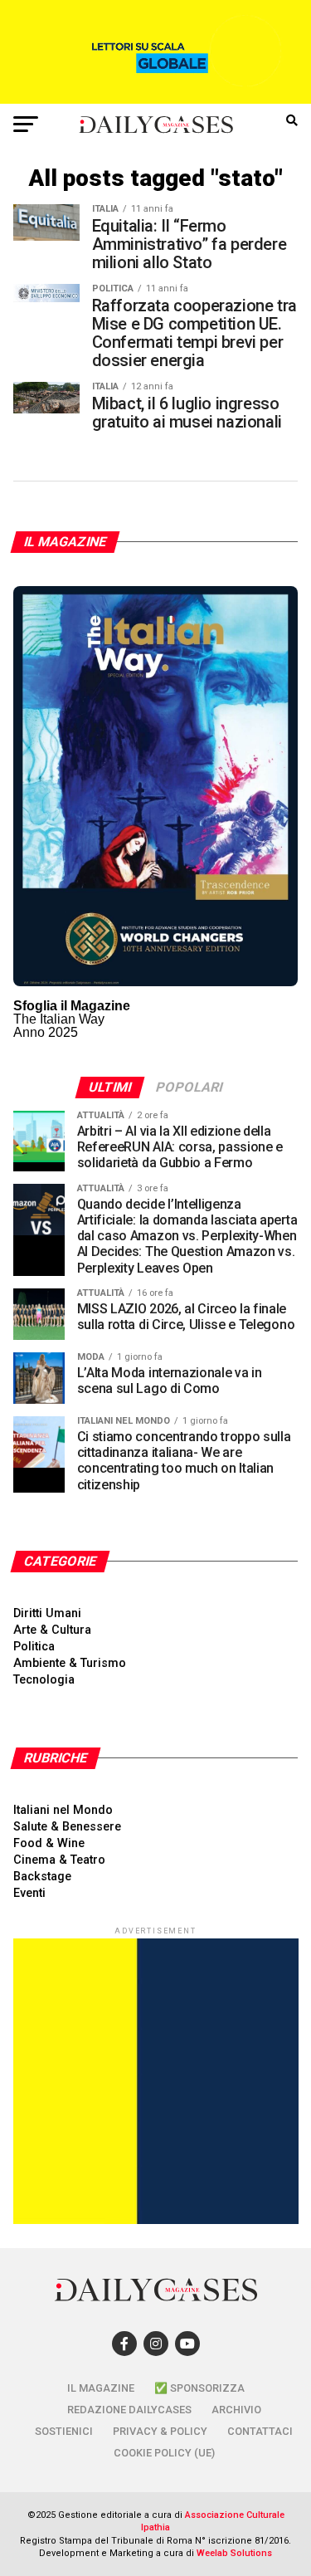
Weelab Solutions (234, 2553)
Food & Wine (49, 1843)
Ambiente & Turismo (70, 1663)
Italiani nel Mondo (63, 1810)
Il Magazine (101, 2388)
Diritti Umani (47, 1613)
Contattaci (260, 2431)
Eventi (29, 1893)
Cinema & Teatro (59, 1860)
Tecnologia (44, 1680)
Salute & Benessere (67, 1827)
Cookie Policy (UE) (164, 2453)
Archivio (236, 2410)
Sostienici (64, 2431)
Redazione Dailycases (129, 2410)
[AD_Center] (155, 99)
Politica (34, 1647)
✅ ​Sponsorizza (199, 2388)
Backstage (42, 1877)
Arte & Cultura (52, 1630)
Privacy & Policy (160, 2431)
